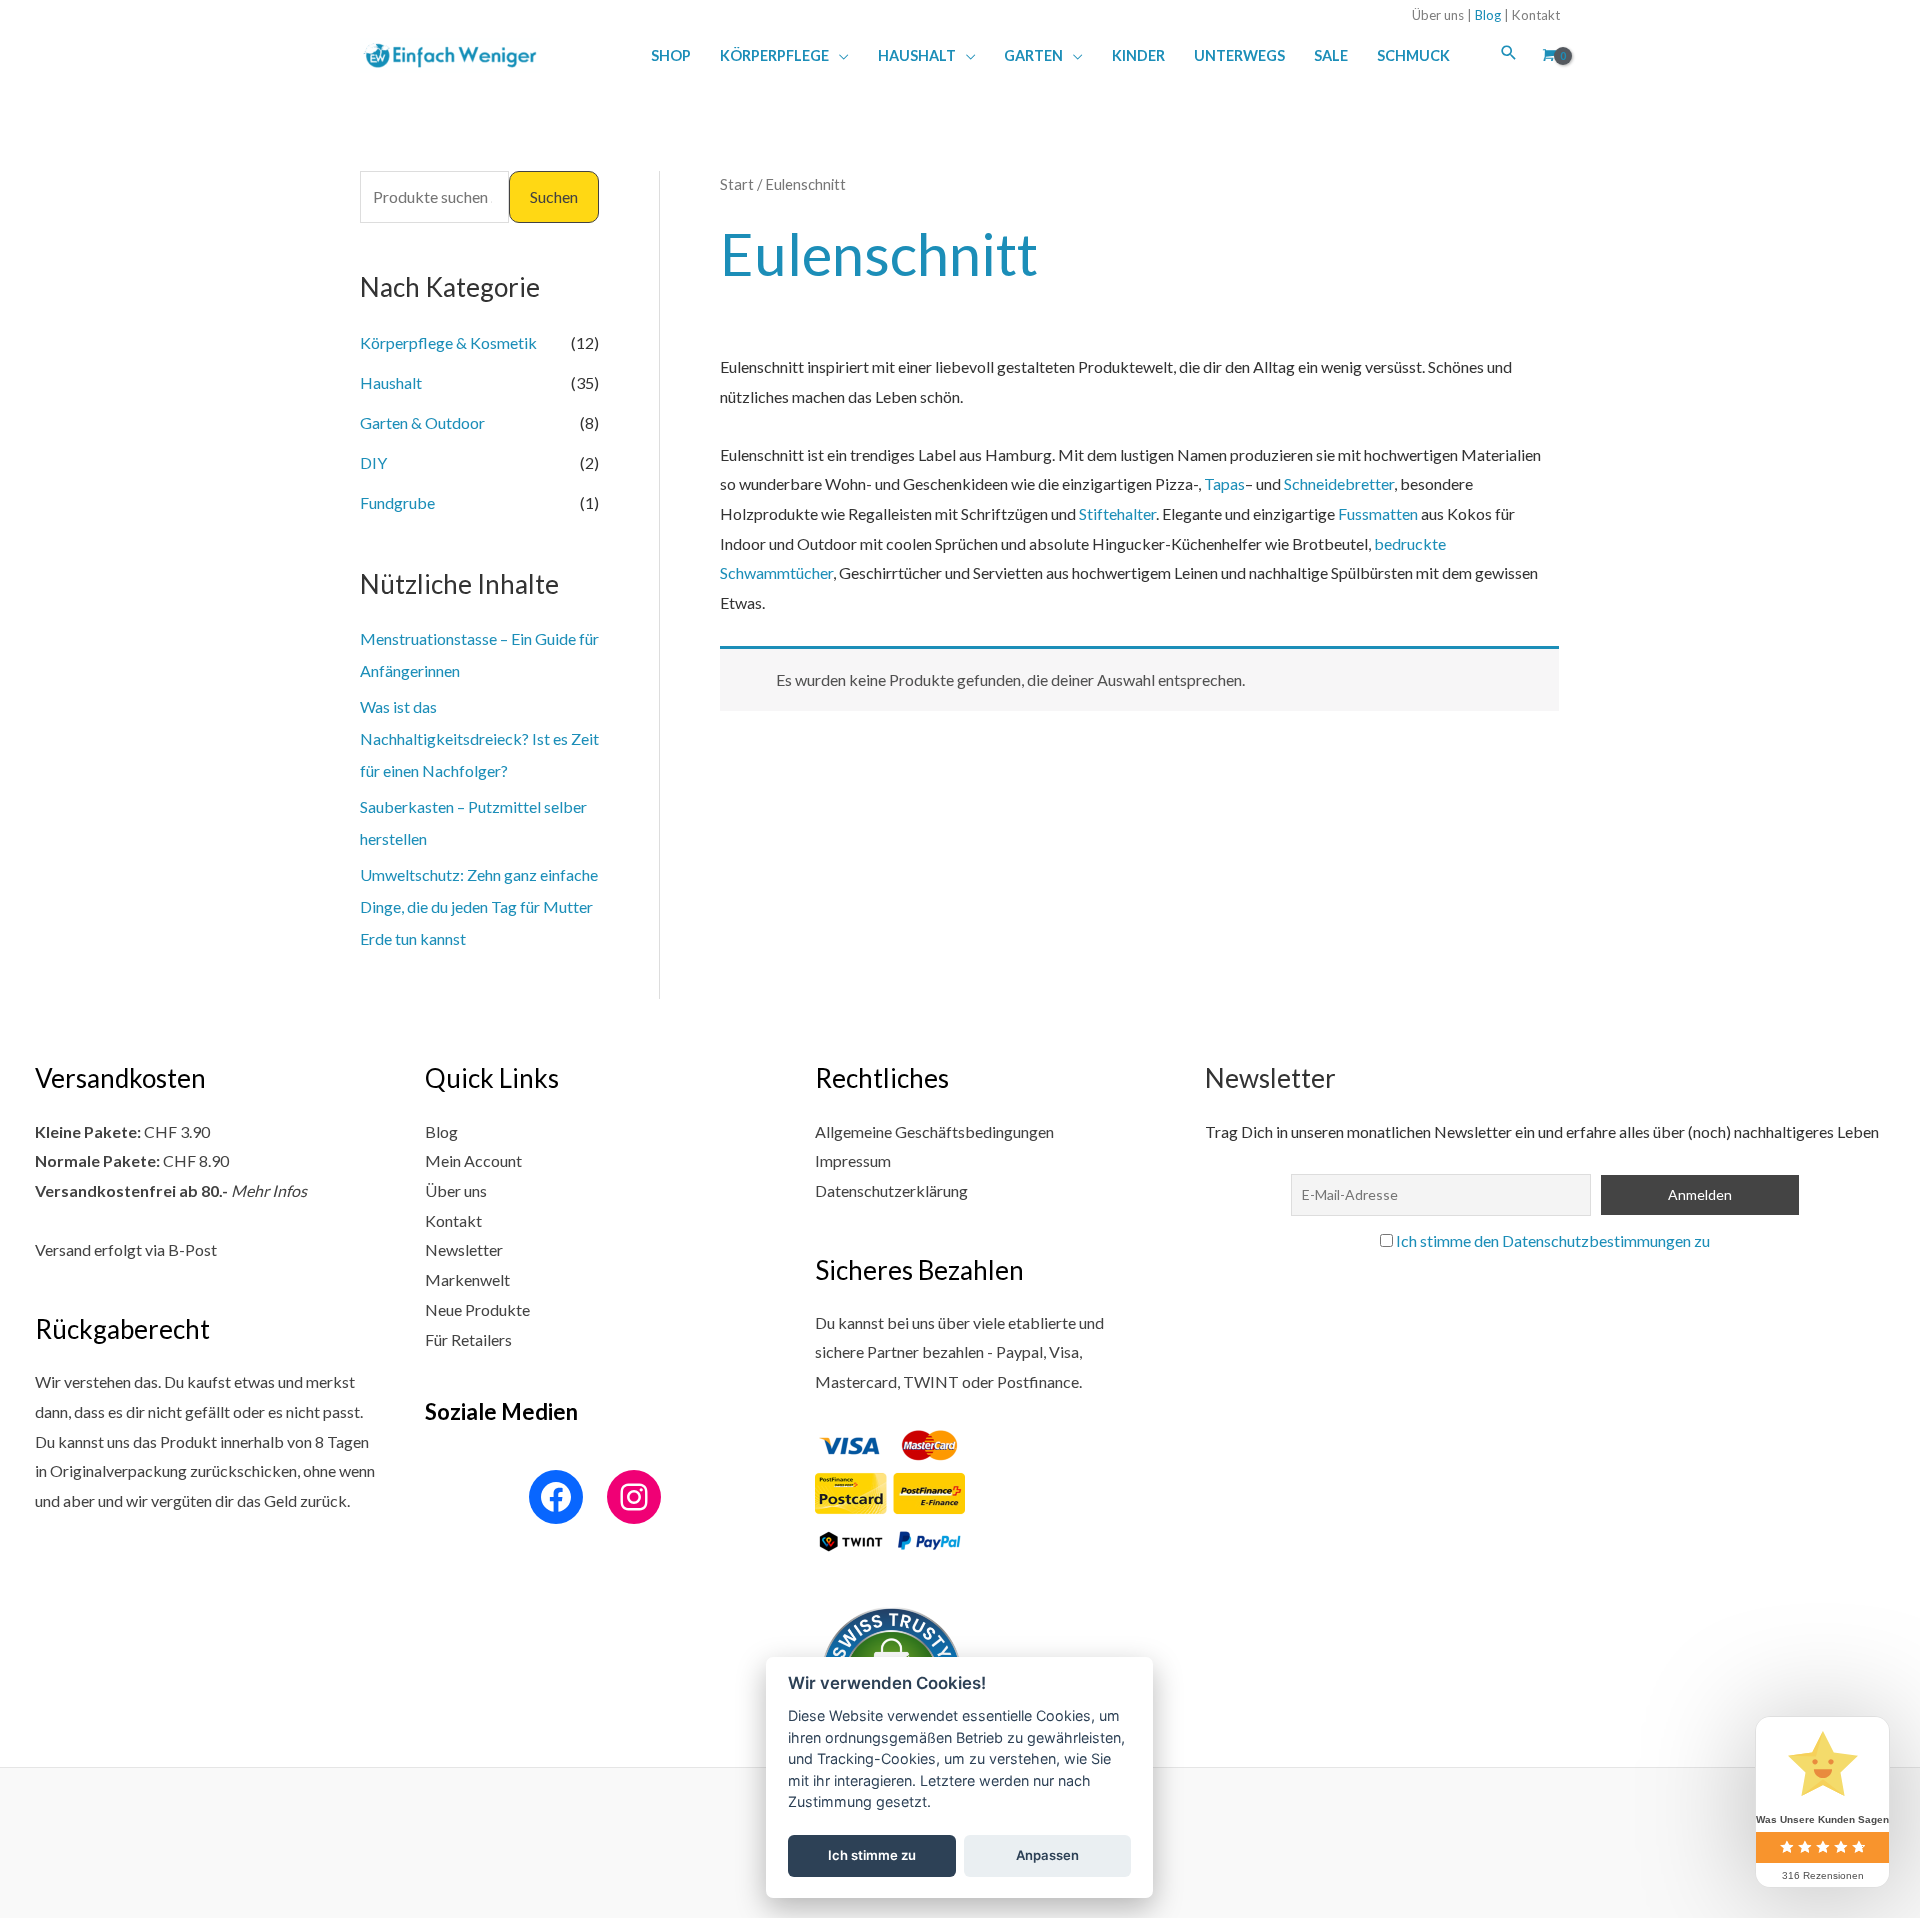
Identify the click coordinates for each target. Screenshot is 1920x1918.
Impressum (853, 1160)
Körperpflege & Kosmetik (448, 342)
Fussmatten (1378, 513)
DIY (373, 462)
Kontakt (1536, 15)
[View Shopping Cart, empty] (1547, 55)
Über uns (1438, 15)
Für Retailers (468, 1339)
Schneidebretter (1339, 483)
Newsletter (464, 1249)
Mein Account (473, 1160)
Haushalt (391, 382)
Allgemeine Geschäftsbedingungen (934, 1131)
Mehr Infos (269, 1190)
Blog (1488, 15)
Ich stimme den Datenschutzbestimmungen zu (1553, 1240)
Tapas (1224, 483)
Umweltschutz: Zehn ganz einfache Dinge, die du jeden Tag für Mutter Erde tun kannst (479, 906)
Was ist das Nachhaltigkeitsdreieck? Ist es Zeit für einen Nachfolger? (479, 738)
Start (737, 184)
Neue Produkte (477, 1309)
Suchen (554, 196)
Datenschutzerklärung (891, 1190)
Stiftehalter (1117, 513)
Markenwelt (467, 1279)
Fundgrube (397, 502)
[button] (839, 55)
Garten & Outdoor (422, 422)
